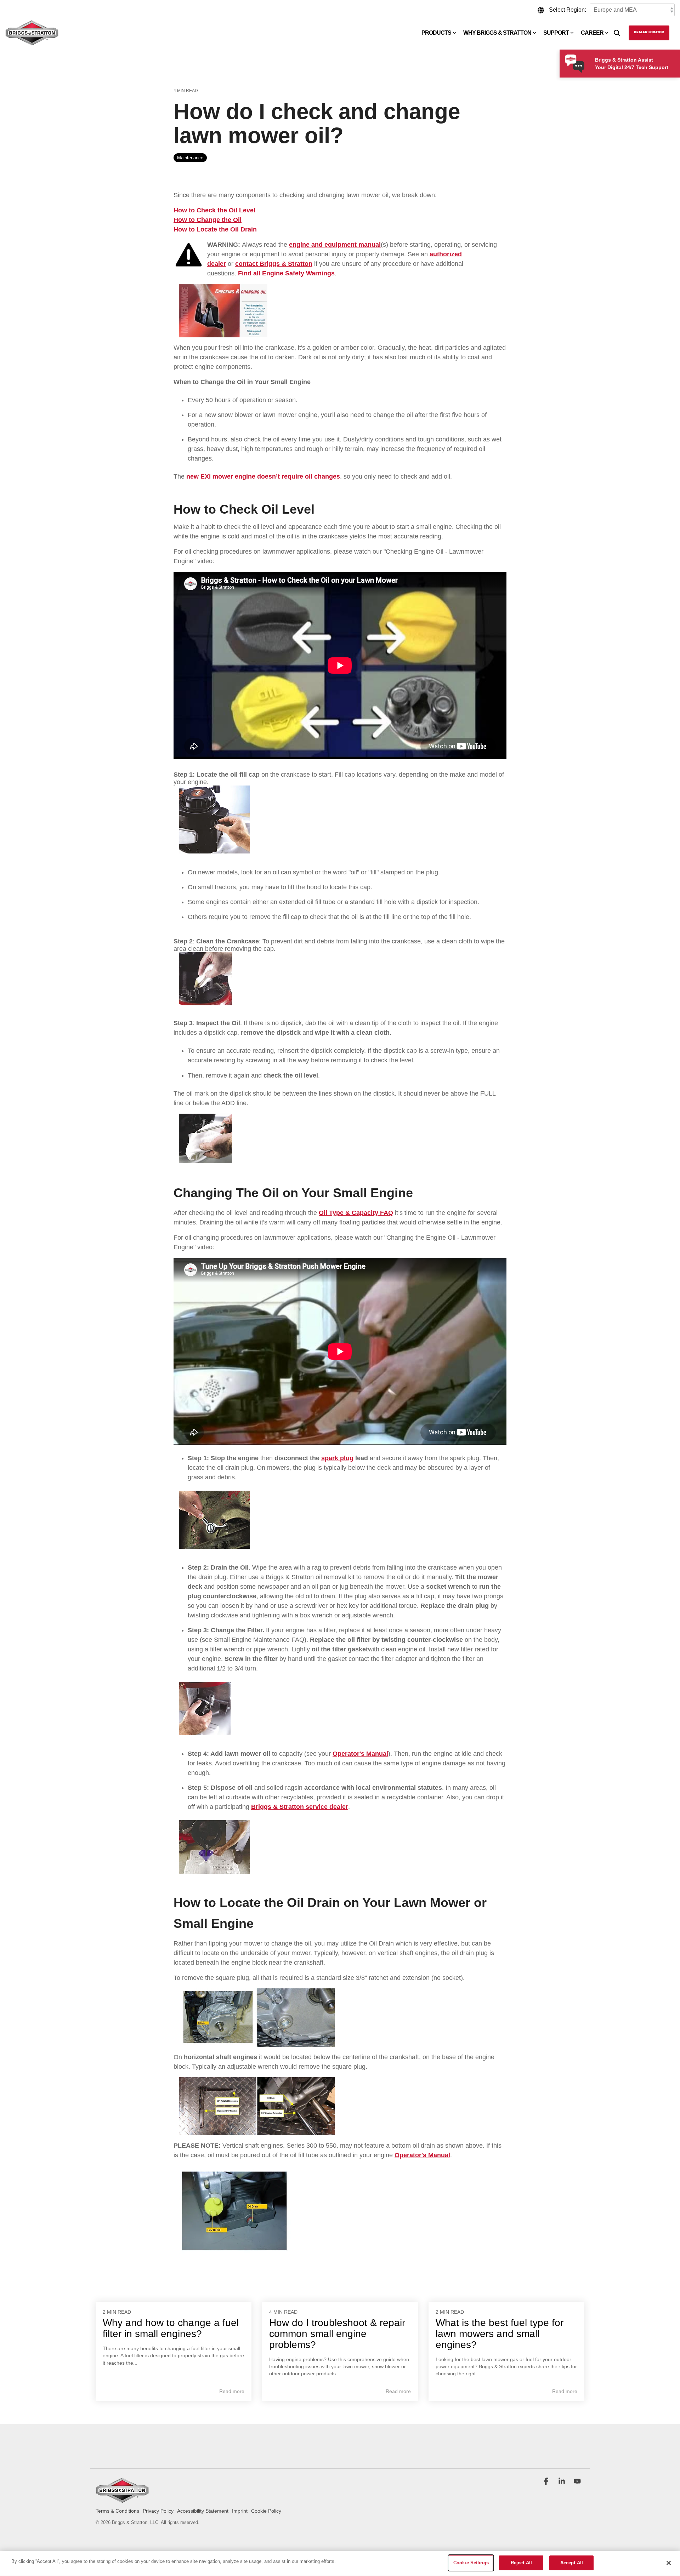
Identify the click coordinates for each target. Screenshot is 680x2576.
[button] (547, 2482)
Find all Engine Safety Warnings (286, 273)
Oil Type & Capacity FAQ (356, 1213)
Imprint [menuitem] (240, 2511)
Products (436, 33)
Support (556, 33)
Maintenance (190, 158)
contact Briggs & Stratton (274, 264)
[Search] (617, 33)
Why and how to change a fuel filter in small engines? (171, 2328)
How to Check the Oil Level (214, 210)
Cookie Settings (471, 2563)
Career (592, 33)
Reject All (521, 2563)
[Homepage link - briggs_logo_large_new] (122, 2499)
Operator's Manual (360, 1754)
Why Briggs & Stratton (497, 33)
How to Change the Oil (208, 220)
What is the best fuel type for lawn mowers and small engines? (500, 2334)
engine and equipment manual (335, 245)
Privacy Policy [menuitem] (158, 2511)
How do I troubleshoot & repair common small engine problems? (337, 2334)
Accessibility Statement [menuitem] (203, 2511)
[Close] (669, 2563)
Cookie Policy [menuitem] (266, 2511)
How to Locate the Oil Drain (215, 229)
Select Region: (568, 10)
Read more (232, 2391)
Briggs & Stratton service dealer (300, 1807)
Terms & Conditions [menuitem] (117, 2511)
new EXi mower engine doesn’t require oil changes (263, 476)
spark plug (337, 1458)
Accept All (572, 2563)
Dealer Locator (649, 33)
